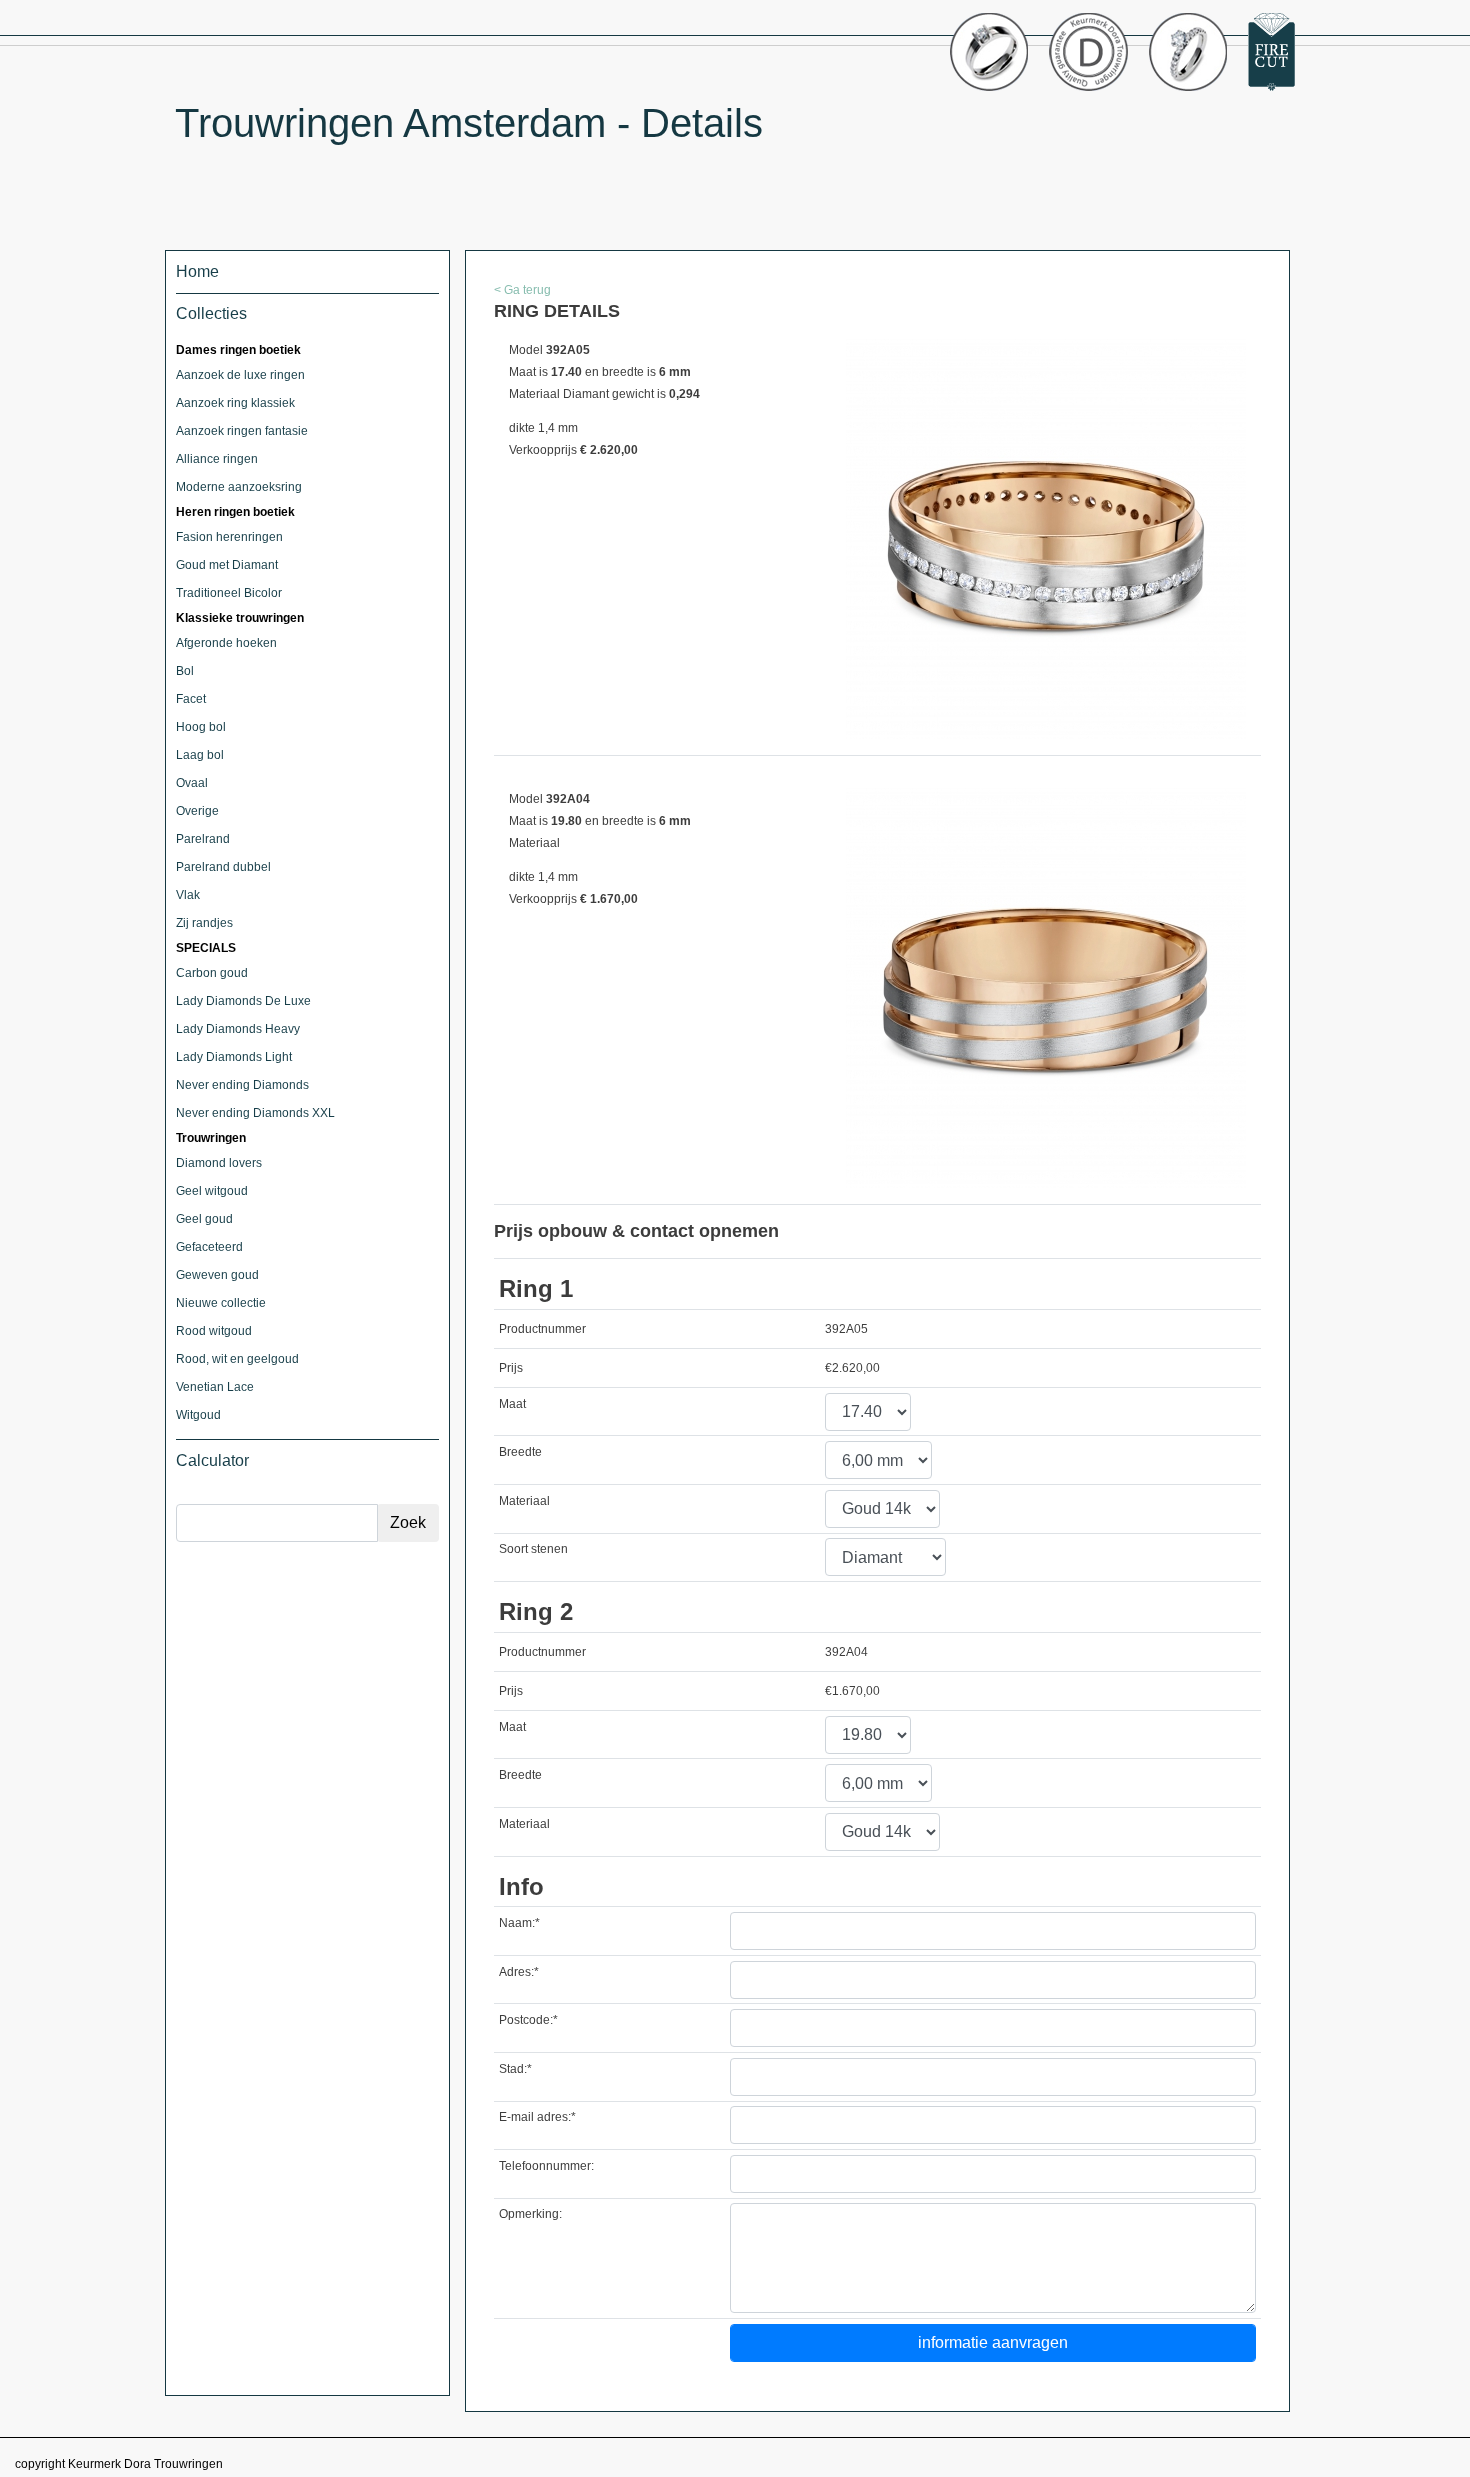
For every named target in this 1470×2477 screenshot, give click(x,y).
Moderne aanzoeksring (239, 487)
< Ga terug (522, 290)
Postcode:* (528, 2020)
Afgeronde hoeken (226, 643)
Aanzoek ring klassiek (235, 403)
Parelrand (203, 839)
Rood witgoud (214, 1331)
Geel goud (204, 1219)
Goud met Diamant (227, 565)
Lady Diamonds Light (234, 1057)
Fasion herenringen (229, 537)
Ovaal (192, 783)
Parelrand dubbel (223, 867)
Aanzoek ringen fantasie (242, 431)
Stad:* (515, 2069)
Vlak (188, 895)
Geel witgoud (212, 1191)
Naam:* (519, 1923)
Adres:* (519, 1972)
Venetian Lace (215, 1387)
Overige (197, 811)
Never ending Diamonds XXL (255, 1113)
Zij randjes (204, 923)
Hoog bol (201, 727)
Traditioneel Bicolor (229, 593)
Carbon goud (212, 973)
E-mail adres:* (537, 2117)
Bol (185, 671)
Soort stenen (533, 1549)
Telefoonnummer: (546, 2166)
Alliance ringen (217, 459)
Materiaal (524, 1501)
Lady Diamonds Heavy (238, 1029)
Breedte (520, 1452)
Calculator (212, 1460)
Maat (512, 1404)
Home (197, 271)
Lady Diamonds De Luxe (243, 1001)
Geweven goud (217, 1275)
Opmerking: (530, 2214)
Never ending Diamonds (242, 1085)
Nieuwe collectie (221, 1303)
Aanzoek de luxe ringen (240, 375)
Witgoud (198, 1415)
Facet (191, 699)
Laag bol (200, 755)
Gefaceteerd (209, 1247)
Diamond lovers (219, 1163)
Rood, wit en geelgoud (237, 1359)
